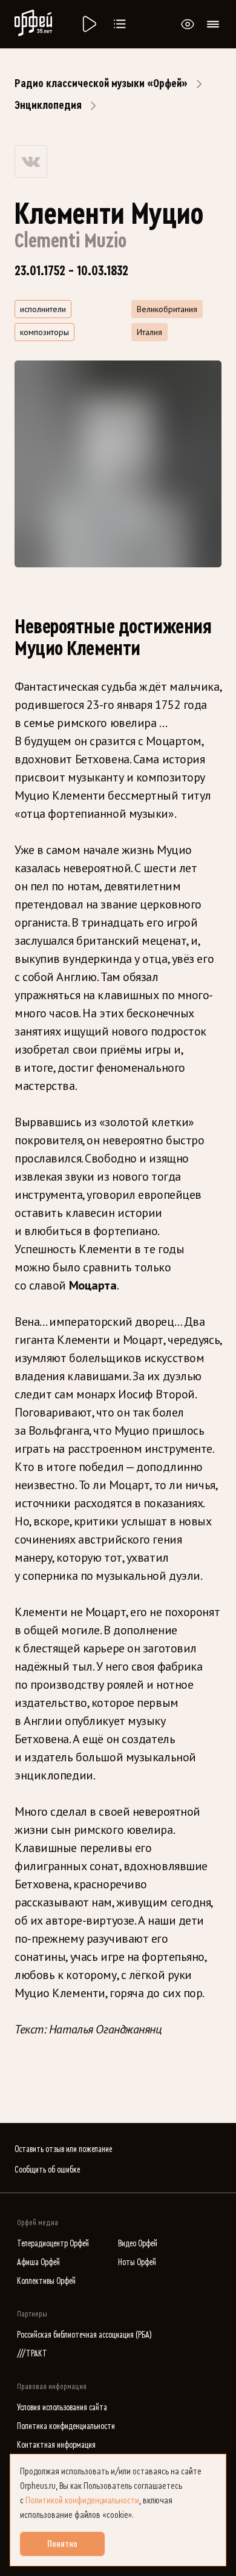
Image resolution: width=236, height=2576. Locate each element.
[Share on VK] (31, 161)
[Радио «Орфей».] (88, 24)
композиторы (44, 332)
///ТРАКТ (32, 2354)
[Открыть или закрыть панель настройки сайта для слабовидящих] (188, 24)
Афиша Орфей (38, 2262)
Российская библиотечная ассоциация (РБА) (84, 2335)
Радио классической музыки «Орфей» (101, 83)
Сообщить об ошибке (47, 2170)
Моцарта (93, 1285)
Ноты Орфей (137, 2262)
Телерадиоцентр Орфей (53, 2244)
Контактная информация (56, 2445)
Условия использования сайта (62, 2408)
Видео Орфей (138, 2244)
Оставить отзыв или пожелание (63, 2149)
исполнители (43, 309)
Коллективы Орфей (46, 2281)
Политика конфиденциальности (66, 2426)
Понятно (62, 2544)
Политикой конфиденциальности (82, 2500)
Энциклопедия (48, 105)
